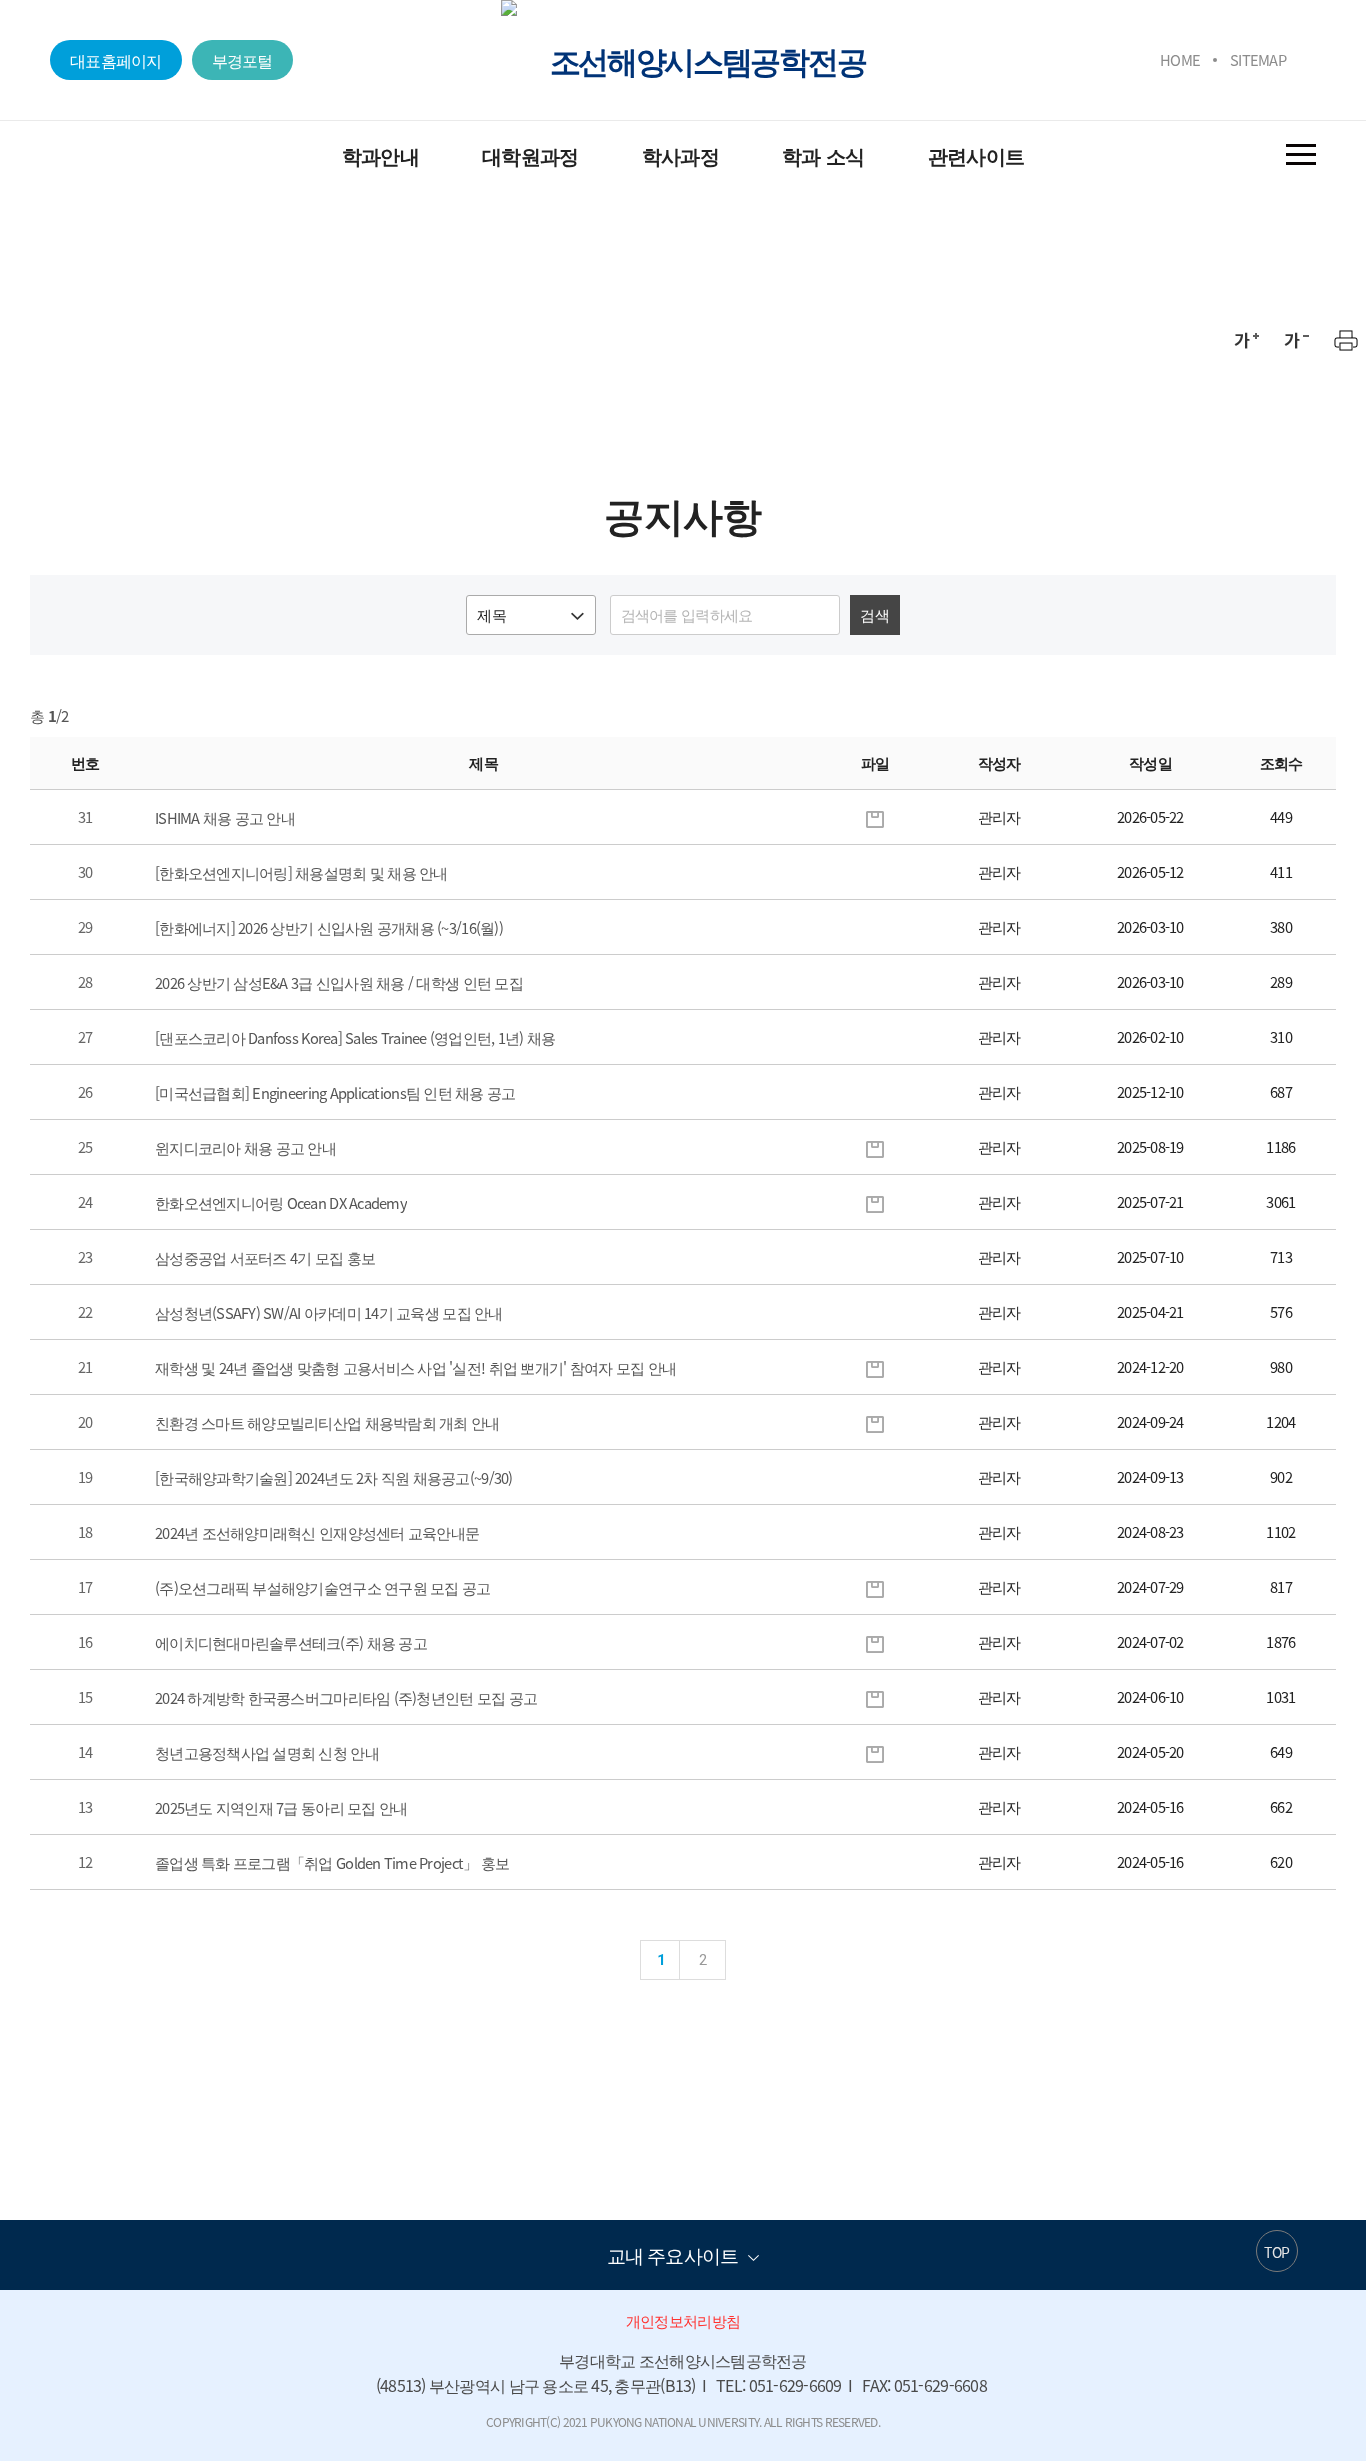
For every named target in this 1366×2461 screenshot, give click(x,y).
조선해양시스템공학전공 (707, 60)
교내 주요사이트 (672, 2255)
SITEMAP (1258, 60)
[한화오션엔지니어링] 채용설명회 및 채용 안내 (301, 873)
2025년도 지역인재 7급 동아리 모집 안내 (281, 1808)
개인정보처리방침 (683, 2321)
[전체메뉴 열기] (1301, 154)
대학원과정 (530, 155)
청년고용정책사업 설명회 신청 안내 (267, 1753)
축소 (1296, 340)
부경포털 (242, 60)
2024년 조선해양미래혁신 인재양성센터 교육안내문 (317, 1533)
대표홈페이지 (116, 60)
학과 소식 (823, 155)
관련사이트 (976, 155)
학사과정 (680, 155)
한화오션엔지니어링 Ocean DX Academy (281, 1203)
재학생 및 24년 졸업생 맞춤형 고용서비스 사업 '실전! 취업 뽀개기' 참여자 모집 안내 (415, 1368)
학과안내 (380, 155)
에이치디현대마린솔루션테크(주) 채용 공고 (291, 1643)
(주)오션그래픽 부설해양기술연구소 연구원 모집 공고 (322, 1588)
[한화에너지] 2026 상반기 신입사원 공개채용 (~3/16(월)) (329, 928)
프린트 (1346, 340)
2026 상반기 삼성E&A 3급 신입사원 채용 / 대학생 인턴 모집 (339, 983)
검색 (874, 615)
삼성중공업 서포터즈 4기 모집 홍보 (265, 1258)
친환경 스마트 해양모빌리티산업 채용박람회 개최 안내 (327, 1423)
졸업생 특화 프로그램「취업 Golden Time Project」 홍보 (332, 1863)
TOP (1276, 2252)
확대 (1246, 340)
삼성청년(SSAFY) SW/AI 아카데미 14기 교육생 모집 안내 (329, 1313)
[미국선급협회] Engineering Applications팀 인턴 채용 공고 (335, 1093)
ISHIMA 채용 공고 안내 (225, 818)
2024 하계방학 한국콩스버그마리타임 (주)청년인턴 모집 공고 (346, 1698)
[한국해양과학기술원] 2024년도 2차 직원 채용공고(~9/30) (334, 1478)
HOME (1180, 60)
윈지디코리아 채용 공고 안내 (245, 1148)
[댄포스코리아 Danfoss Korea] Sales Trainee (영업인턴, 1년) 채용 (355, 1038)
